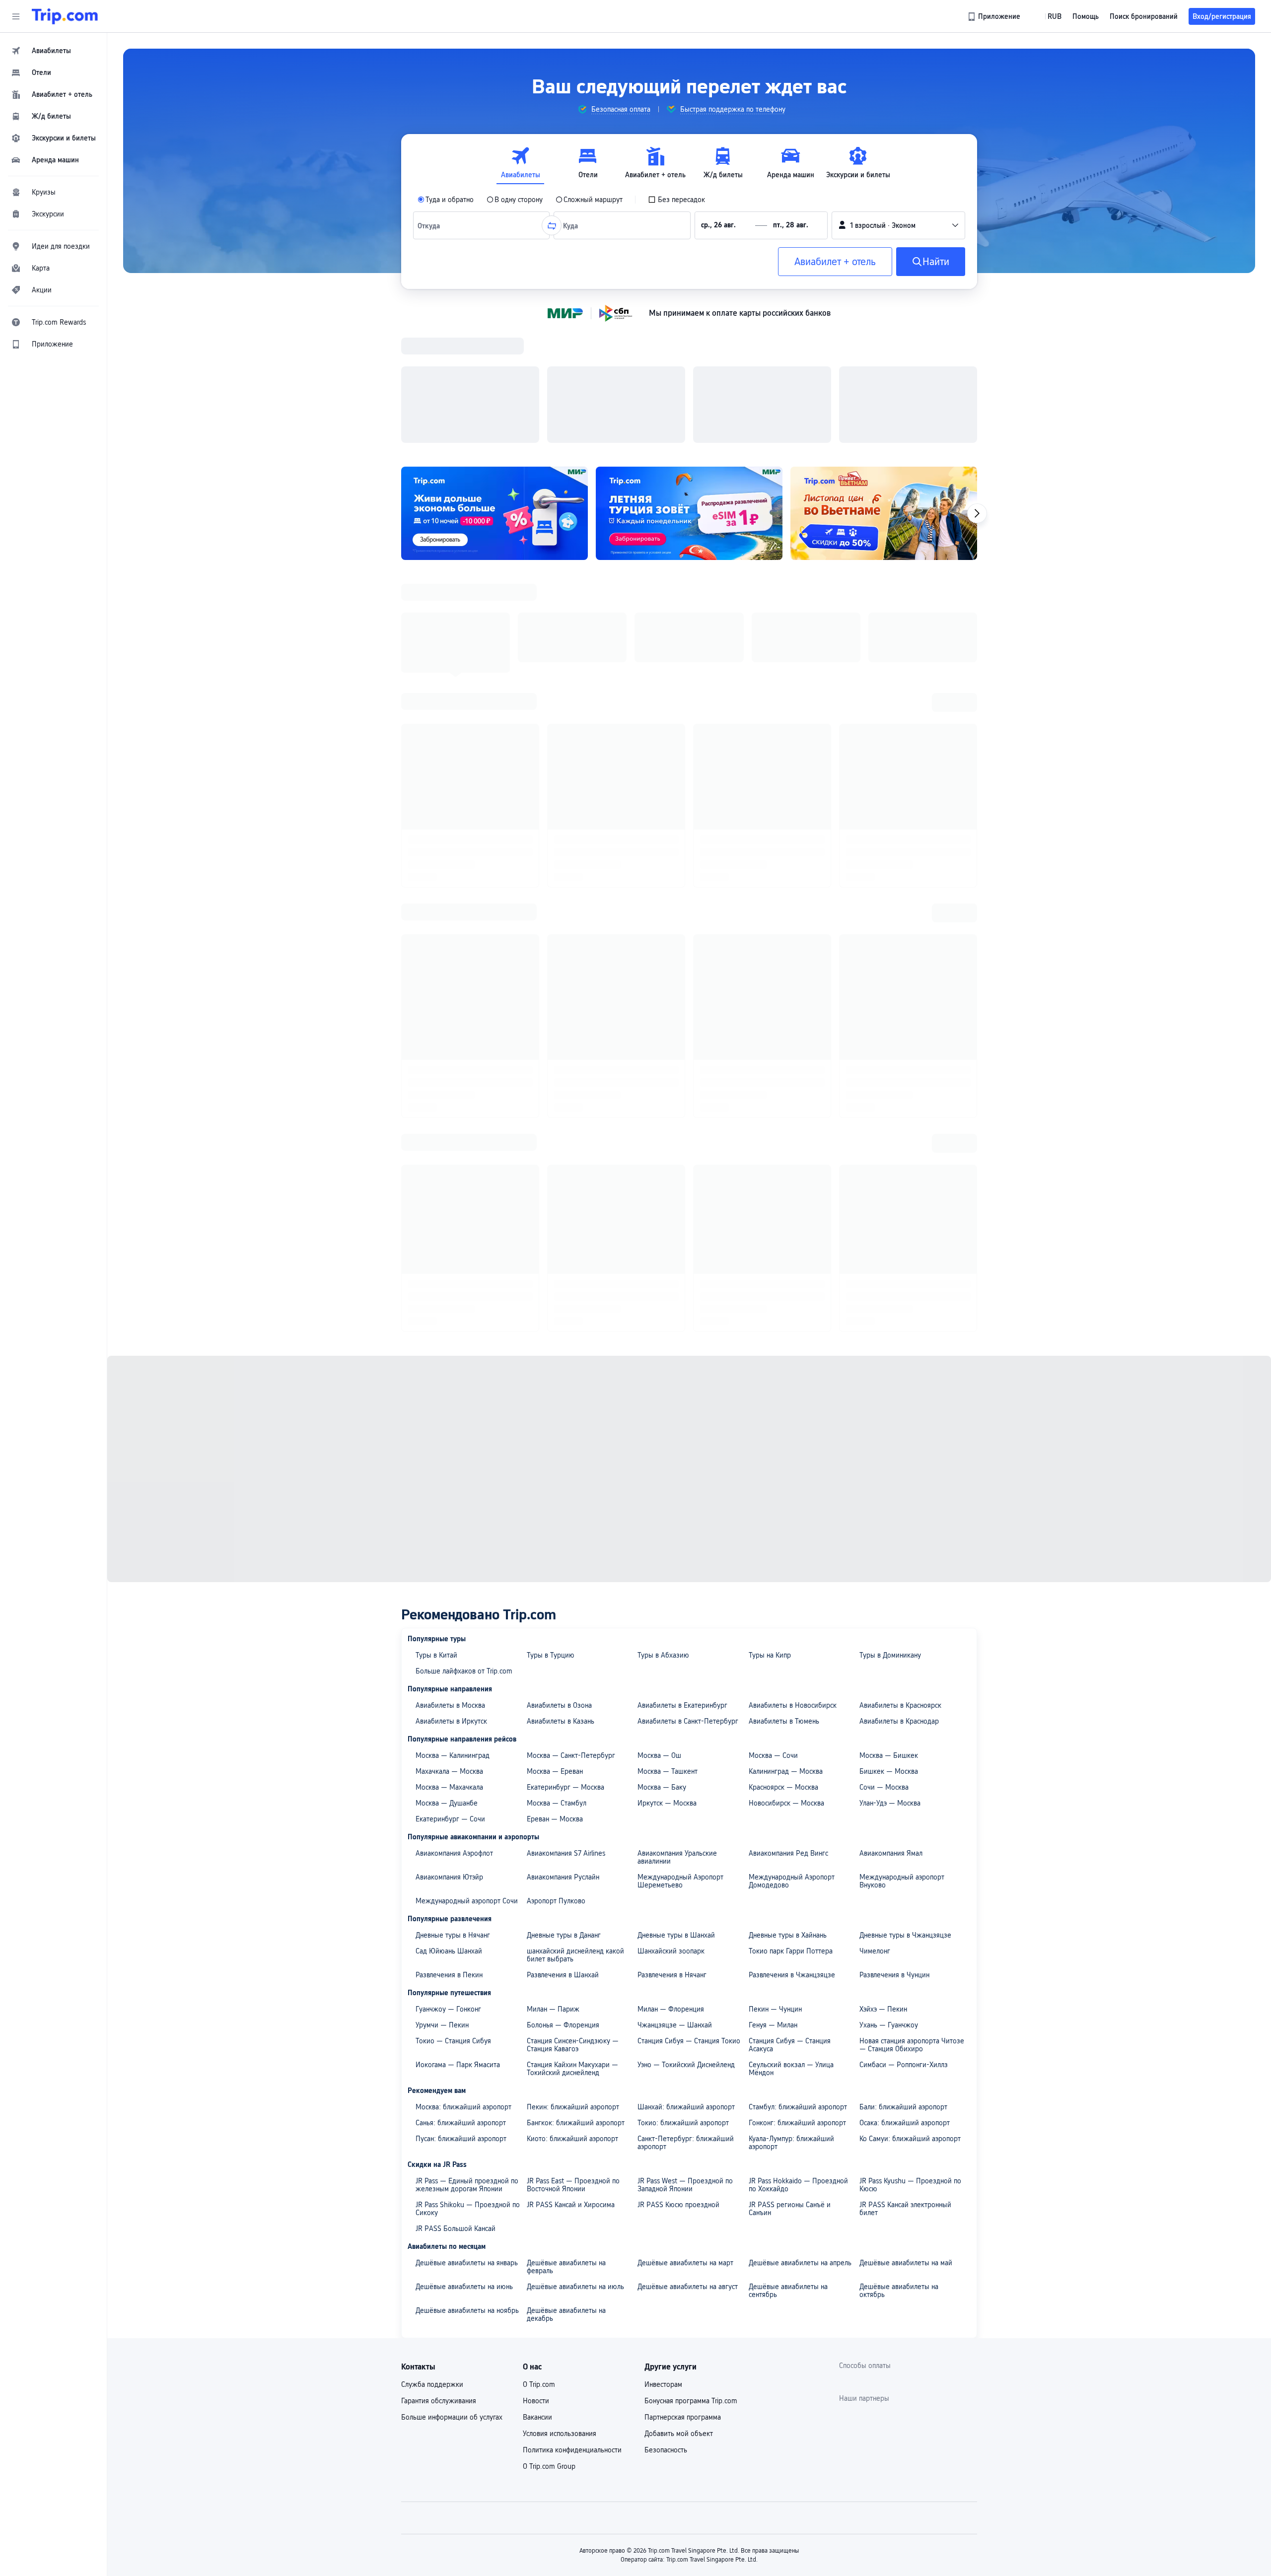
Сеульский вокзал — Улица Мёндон (791, 1689)
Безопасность (666, 2071)
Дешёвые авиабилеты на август (688, 1907)
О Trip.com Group (549, 2087)
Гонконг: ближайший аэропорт (797, 1743)
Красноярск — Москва (783, 1408)
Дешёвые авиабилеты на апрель (800, 1883)
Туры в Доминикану (890, 1276)
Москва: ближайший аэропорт (463, 1728)
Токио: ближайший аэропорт (683, 1743)
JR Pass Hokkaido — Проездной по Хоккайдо (798, 1806)
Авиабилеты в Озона (559, 1326)
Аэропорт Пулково (556, 1522)
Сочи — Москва (884, 1408)
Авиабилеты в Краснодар (899, 1342)
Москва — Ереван (555, 1392)
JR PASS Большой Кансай (456, 1849)
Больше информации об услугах (452, 2038)
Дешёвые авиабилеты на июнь (464, 1907)
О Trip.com (539, 2005)
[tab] (520, 163)
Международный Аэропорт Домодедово (792, 1502)
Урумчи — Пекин (442, 1646)
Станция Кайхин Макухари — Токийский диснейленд (572, 1689)
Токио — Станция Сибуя (453, 1662)
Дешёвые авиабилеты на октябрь (899, 1911)
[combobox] (431, 225)
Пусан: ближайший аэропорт (461, 1759)
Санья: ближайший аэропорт (461, 1743)
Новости (536, 2021)
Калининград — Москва (786, 1392)
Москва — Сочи (773, 1376)
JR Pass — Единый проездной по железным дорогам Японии (467, 1806)
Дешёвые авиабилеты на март (685, 1883)
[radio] (446, 200)
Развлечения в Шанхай (563, 1596)
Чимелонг (875, 1572)
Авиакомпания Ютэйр (449, 1498)
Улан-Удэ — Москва (890, 1424)
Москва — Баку (662, 1408)
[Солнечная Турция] (689, 384)
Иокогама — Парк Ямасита (458, 1685)
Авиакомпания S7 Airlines (566, 1474)
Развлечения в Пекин (449, 1596)
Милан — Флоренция (671, 1630)
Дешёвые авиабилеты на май (906, 1883)
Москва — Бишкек (889, 1376)
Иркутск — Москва (667, 1424)
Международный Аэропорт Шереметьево (680, 1502)
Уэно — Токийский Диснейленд (686, 1685)
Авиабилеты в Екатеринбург (682, 1326)
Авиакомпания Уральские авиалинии (677, 1478)
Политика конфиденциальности (572, 2071)
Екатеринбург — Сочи (450, 1440)
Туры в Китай (436, 1276)
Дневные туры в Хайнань (788, 1556)
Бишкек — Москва (889, 1392)
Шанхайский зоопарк (671, 1572)
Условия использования (560, 2054)
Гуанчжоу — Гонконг (448, 1630)
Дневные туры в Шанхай (676, 1556)
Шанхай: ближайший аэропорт (686, 1728)
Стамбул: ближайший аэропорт (798, 1728)
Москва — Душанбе (447, 1424)
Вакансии (537, 2038)
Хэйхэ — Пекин (883, 1630)
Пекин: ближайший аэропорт (573, 1728)
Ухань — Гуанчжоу (889, 1646)
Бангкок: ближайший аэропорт (576, 1743)
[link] (995, 16)
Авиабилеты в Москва (450, 1326)
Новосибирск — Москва (786, 1424)
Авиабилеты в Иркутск (451, 1342)
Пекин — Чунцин (775, 1630)
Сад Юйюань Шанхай (449, 1572)
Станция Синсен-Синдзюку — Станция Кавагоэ (573, 1666)
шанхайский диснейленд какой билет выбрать (575, 1576)
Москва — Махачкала (449, 1408)
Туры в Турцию (551, 1276)
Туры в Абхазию (663, 1276)
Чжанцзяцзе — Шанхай (675, 1646)
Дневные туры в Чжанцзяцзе (905, 1556)
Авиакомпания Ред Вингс (788, 1474)
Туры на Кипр (770, 1276)
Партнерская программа (683, 2038)
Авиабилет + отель (835, 262)
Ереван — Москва (555, 1440)
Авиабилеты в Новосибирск (793, 1326)
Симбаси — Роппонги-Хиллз (904, 1685)
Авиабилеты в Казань (561, 1342)
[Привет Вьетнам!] (884, 384)
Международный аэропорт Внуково (902, 1502)
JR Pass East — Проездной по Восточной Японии (573, 1806)
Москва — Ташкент (668, 1392)
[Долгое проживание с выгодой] (494, 384)
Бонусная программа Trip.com (691, 2021)
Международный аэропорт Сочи (467, 1522)
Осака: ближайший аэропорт (905, 1743)
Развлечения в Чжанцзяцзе (792, 1596)
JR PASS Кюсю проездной (678, 1825)
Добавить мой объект (679, 2054)
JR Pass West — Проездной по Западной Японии (685, 1806)
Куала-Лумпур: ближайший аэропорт (791, 1763)
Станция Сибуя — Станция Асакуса (790, 1666)
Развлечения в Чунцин (894, 1596)
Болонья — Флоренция (563, 1646)
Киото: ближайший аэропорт (572, 1759)
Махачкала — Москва (449, 1392)
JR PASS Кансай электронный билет (905, 1829)
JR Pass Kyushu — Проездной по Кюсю (910, 1806)
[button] (16, 16)
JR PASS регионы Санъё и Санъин (790, 1829)
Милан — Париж (553, 1630)
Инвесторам (663, 2005)
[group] (614, 109)
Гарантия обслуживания (439, 2021)
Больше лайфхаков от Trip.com (464, 1292)
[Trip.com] (65, 16)
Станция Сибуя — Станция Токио (689, 1662)
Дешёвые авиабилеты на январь (467, 1883)
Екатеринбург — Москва (565, 1408)
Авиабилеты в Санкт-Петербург (688, 1342)
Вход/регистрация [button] (1222, 16)
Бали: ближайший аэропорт (903, 1728)
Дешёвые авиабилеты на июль (575, 1907)
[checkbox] (676, 200)
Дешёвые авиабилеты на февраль (566, 1887)
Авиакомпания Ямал (891, 1474)
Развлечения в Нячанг (672, 1596)
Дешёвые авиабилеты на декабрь (566, 1935)
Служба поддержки (432, 2005)
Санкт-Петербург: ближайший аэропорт (686, 1763)
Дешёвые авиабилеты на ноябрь (467, 1931)
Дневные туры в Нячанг (453, 1556)
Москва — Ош (659, 1376)
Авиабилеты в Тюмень (784, 1342)
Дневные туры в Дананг (564, 1556)
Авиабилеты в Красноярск (900, 1326)
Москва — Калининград (453, 1376)
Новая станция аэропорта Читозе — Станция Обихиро (912, 1666)
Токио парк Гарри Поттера (791, 1572)
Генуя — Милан (773, 1646)
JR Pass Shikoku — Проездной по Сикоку (468, 1829)
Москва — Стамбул (557, 1424)
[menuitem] (54, 51)
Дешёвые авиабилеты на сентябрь (788, 1911)
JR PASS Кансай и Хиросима (571, 1825)
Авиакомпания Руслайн (563, 1498)
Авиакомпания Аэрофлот (454, 1474)
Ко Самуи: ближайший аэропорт (910, 1759)
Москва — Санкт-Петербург (571, 1376)
